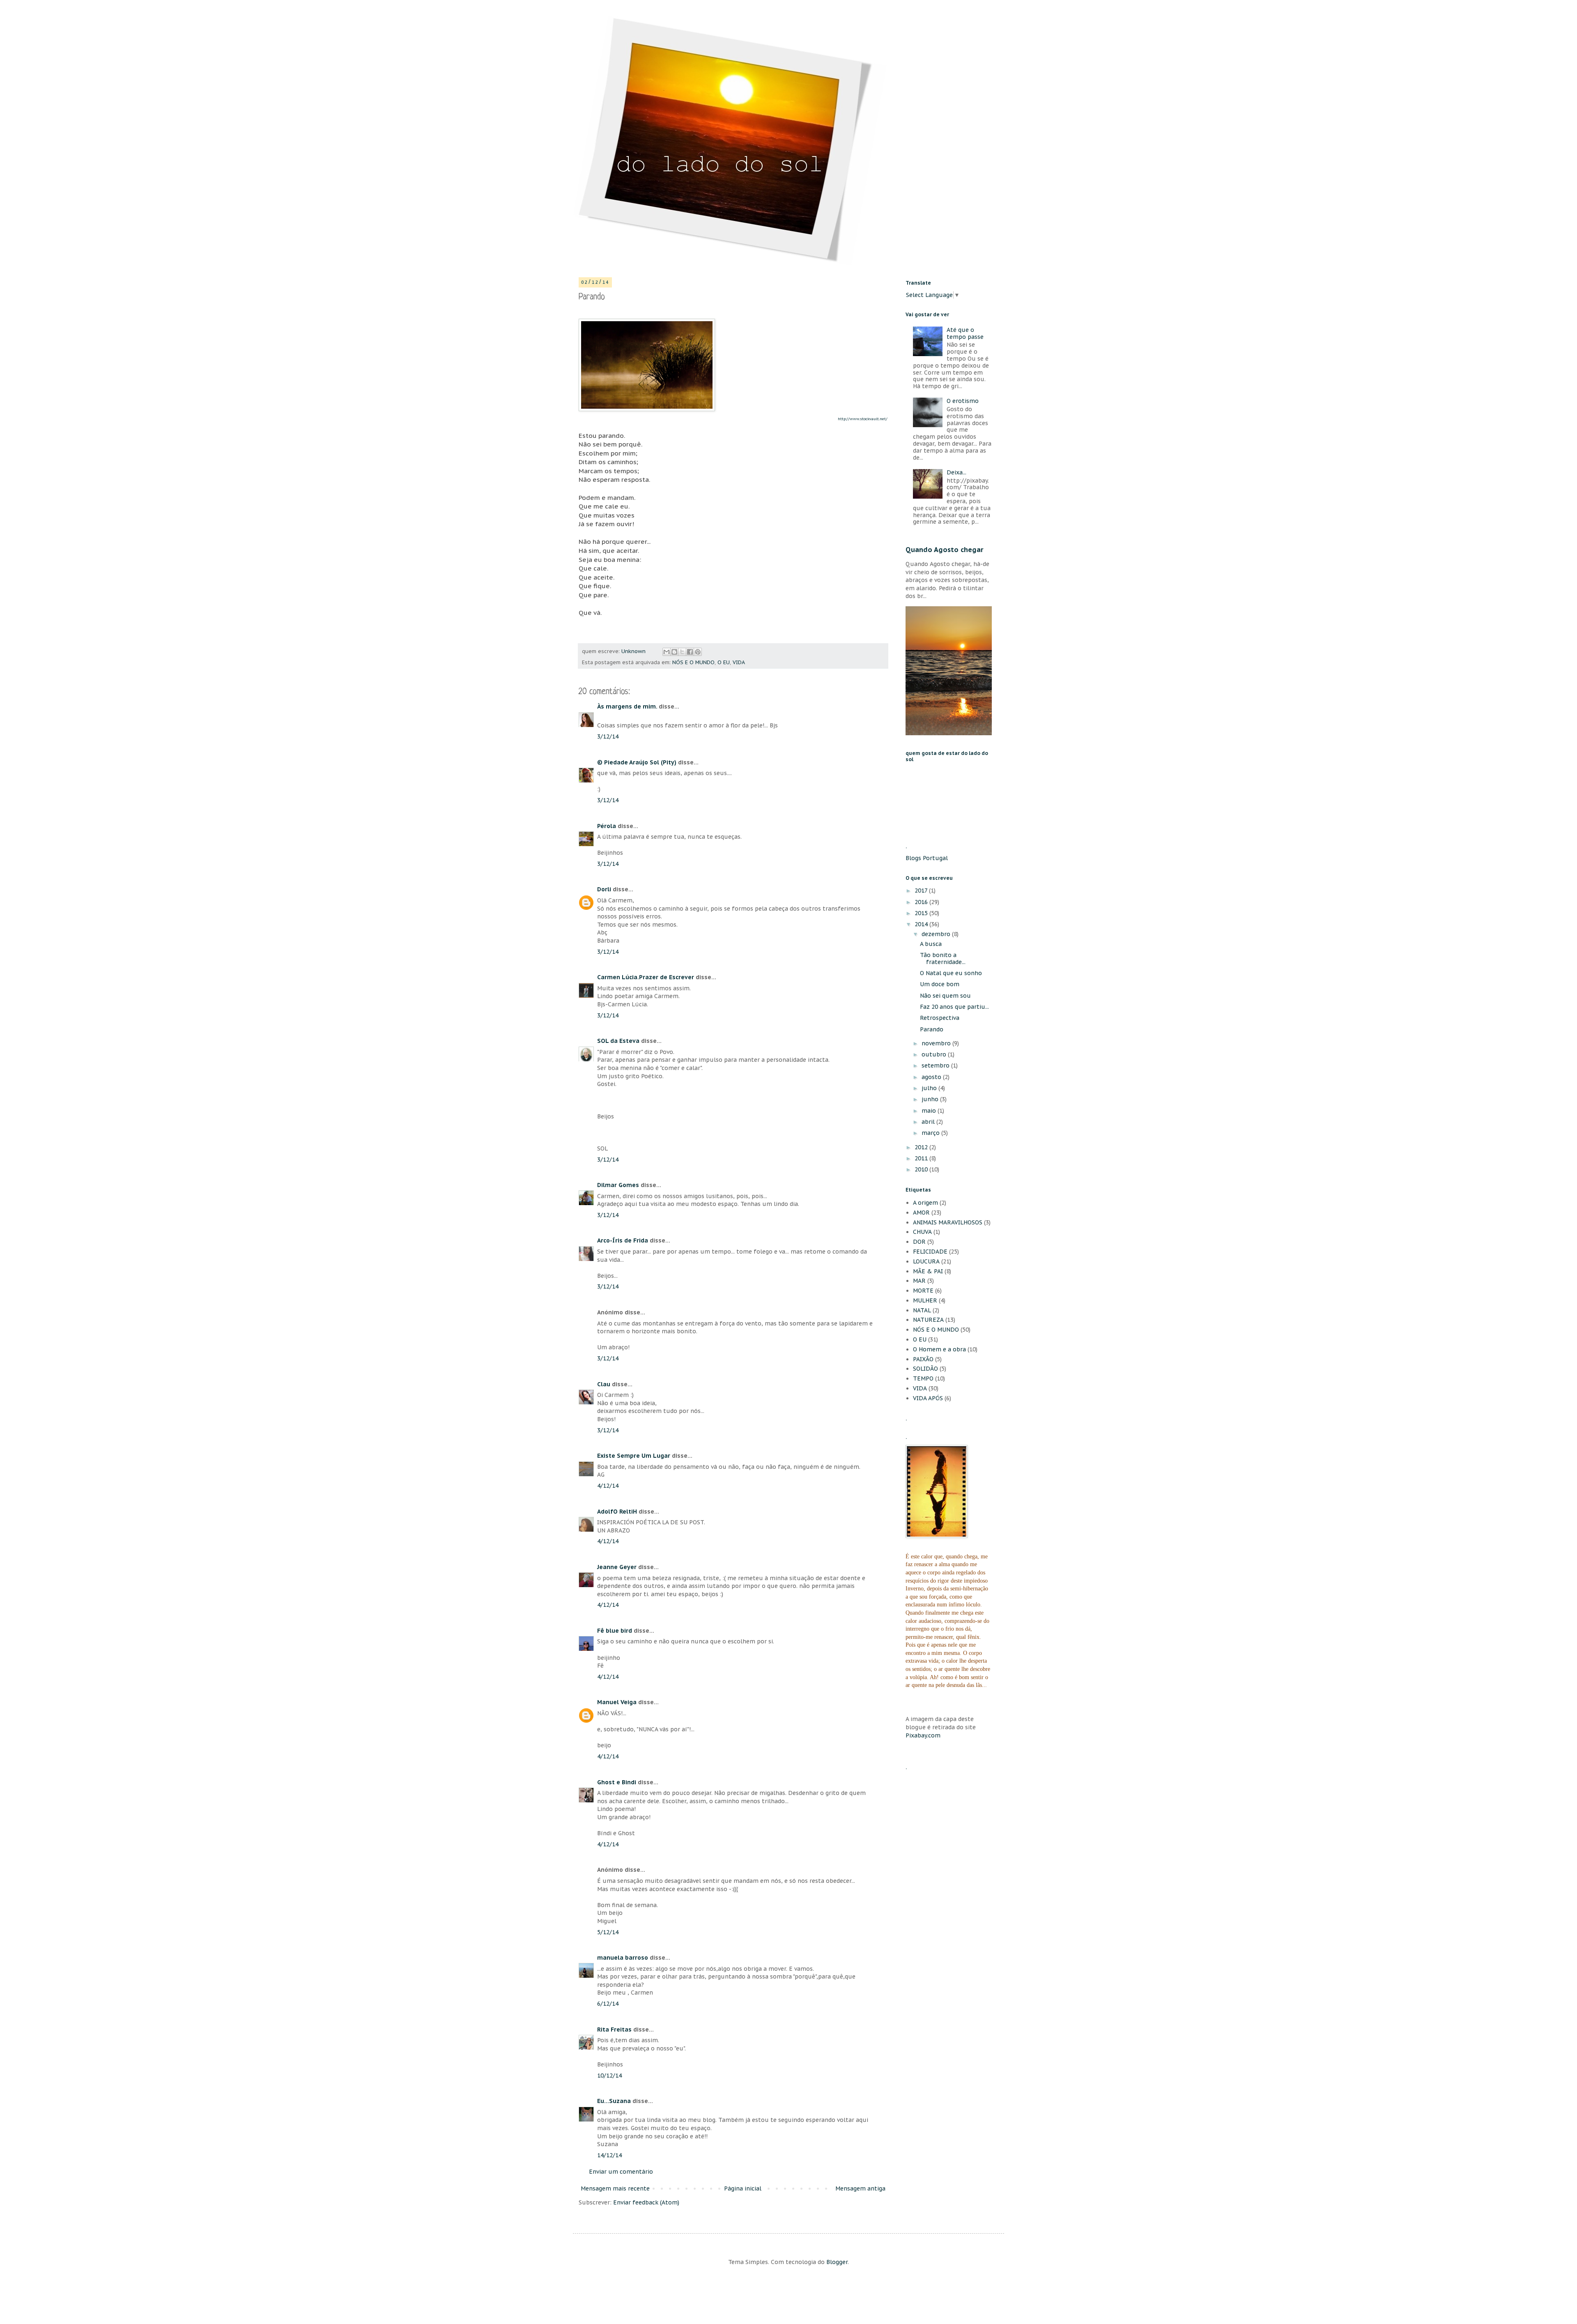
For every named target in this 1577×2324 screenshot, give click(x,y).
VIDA (739, 662)
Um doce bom (940, 984)
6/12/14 (608, 2004)
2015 (922, 913)
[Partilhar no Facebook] (690, 652)
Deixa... (956, 472)
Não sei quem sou (945, 996)
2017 (922, 890)
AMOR (921, 1213)
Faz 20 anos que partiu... (954, 1007)
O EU (724, 662)
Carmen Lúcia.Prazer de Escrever (646, 977)
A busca (931, 944)
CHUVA (922, 1232)
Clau (604, 1384)
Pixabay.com (923, 1735)
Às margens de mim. (627, 706)
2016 (922, 902)
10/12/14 (609, 2075)
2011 (922, 1158)
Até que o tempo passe (965, 333)
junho (931, 1099)
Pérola (607, 826)
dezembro (937, 934)
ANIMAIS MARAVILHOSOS (948, 1222)
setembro (936, 1065)
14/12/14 (609, 2155)
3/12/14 (608, 736)
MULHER (925, 1300)
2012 (922, 1147)
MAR (919, 1281)
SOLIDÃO (925, 1369)
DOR (919, 1242)
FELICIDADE (930, 1252)
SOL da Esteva (618, 1041)
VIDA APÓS (928, 1398)
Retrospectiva (940, 1018)
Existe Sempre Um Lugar (634, 1456)
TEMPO (923, 1378)
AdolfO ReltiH (617, 1512)
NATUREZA (928, 1320)
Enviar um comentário (621, 2172)
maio (930, 1111)
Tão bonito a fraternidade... (943, 958)
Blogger (837, 2262)
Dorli (604, 889)
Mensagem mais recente (615, 2188)
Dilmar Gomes (618, 1185)
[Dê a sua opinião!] (674, 652)
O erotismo (963, 401)
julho (930, 1088)
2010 (922, 1169)
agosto (932, 1077)
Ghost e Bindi (617, 1782)
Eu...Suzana (614, 2101)
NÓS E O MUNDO (693, 662)
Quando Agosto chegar (945, 550)
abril (929, 1122)
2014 (922, 924)
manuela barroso (623, 1958)
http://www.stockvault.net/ (863, 419)
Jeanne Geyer (617, 1567)
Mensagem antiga (860, 2188)
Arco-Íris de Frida (623, 1240)
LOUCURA (926, 1261)
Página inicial (743, 2188)
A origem (925, 1203)
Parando (932, 1029)
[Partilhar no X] (682, 652)
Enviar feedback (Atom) (646, 2202)
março (931, 1133)
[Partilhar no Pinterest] (698, 652)
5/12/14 (608, 1932)
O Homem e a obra (939, 1349)
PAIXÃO (923, 1359)
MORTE (923, 1291)
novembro (937, 1043)
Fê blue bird (615, 1631)
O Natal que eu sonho (951, 973)
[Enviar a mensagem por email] (667, 652)
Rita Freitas (614, 2029)
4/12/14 (608, 1486)
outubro (935, 1054)
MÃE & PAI (928, 1271)
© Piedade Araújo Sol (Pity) (637, 762)
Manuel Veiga (617, 1702)
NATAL (922, 1310)
